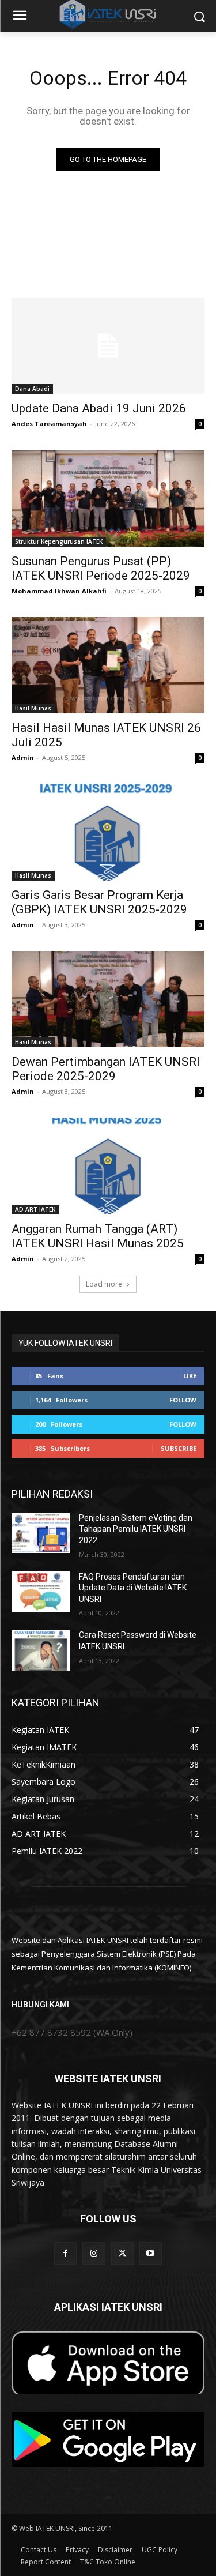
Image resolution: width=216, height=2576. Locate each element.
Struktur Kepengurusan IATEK (59, 541)
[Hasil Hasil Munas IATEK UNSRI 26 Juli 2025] (108, 665)
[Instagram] (94, 2253)
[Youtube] (151, 2253)
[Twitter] (122, 2253)
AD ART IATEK (35, 1209)
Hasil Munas (33, 708)
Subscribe (179, 1448)
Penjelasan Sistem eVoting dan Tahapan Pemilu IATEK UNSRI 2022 (136, 1529)
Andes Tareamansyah (49, 424)
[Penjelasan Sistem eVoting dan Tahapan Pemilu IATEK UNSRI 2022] (41, 1533)
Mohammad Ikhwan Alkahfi (59, 591)
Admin (23, 757)
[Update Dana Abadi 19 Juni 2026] (108, 346)
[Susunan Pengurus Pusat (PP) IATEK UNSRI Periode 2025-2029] (108, 498)
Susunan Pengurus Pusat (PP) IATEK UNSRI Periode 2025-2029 (101, 568)
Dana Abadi (32, 389)
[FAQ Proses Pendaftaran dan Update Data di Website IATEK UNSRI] (41, 1592)
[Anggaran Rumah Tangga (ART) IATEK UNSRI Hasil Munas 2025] (108, 1166)
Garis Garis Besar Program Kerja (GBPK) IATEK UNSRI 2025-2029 (99, 902)
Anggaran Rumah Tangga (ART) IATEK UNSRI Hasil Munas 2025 (98, 1236)
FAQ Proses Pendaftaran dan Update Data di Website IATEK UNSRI (133, 1588)
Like (190, 1376)
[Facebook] (65, 2253)
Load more (104, 1284)
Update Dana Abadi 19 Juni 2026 (99, 408)
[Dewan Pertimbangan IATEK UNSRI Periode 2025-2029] (108, 999)
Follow (183, 1400)
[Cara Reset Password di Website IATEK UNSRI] (41, 1650)
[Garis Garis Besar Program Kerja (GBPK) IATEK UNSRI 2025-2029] (108, 832)
